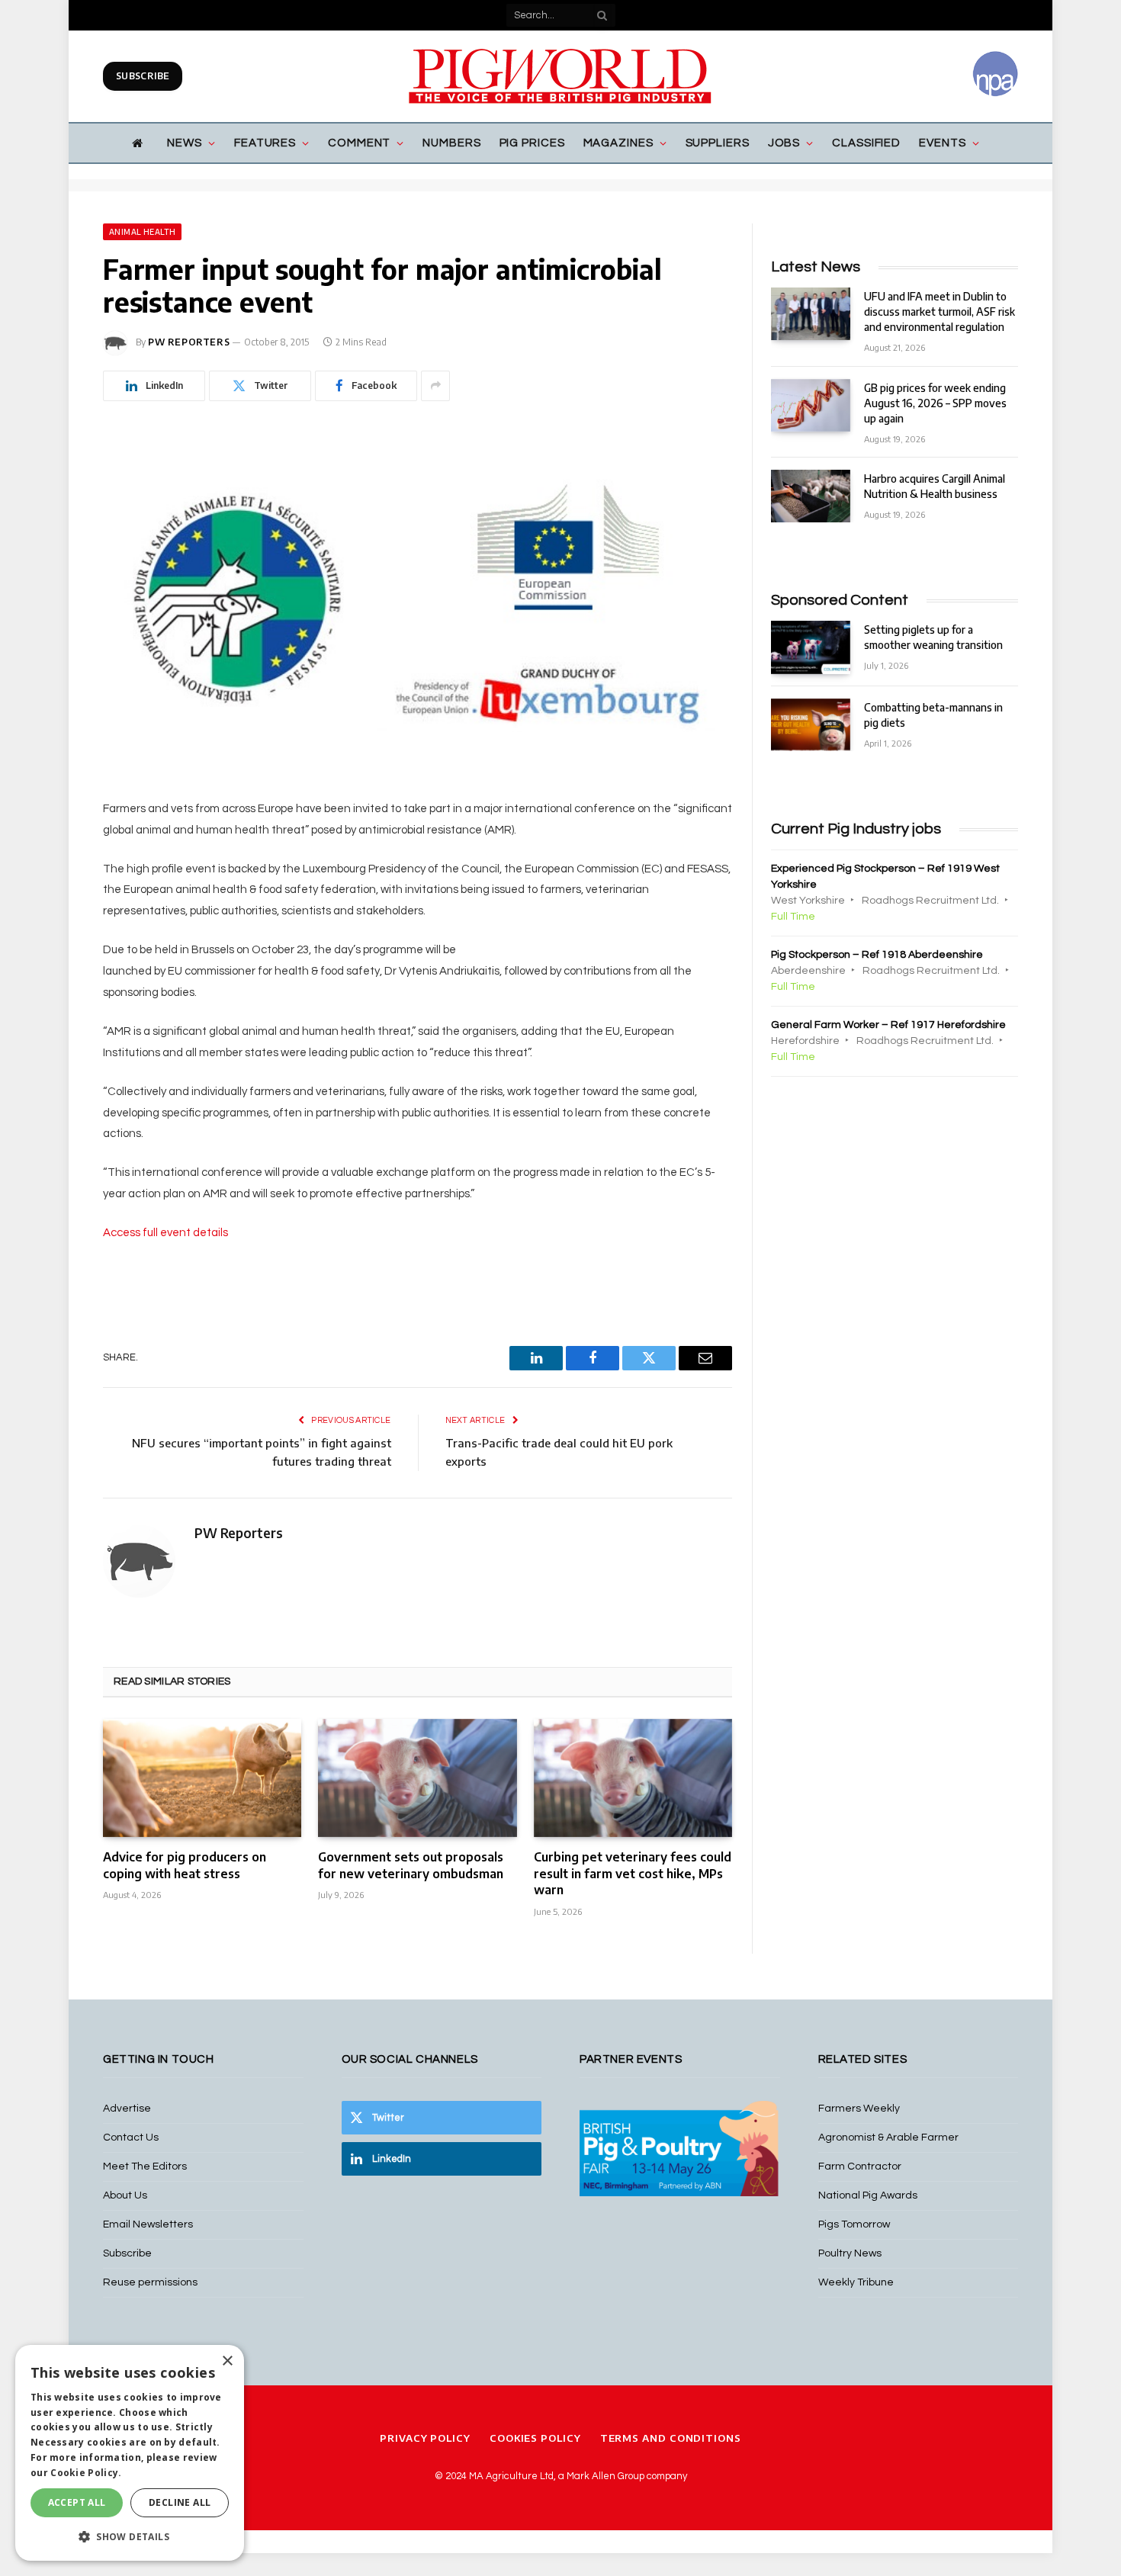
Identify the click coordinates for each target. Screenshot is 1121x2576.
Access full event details (165, 1233)
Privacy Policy (425, 2438)
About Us (125, 2195)
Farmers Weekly (859, 2109)
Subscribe (143, 76)
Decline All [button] (180, 2502)
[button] (130, 2536)
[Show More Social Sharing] (435, 386)
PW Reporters (189, 342)
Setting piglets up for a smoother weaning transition (933, 637)
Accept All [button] (77, 2502)
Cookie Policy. (86, 2473)
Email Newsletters (148, 2224)
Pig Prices (532, 143)
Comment (359, 143)
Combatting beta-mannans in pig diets (933, 715)
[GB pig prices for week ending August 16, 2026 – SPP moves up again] (811, 405)
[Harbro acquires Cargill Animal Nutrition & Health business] (811, 496)
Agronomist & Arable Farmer (888, 2138)
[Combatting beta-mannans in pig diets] (811, 725)
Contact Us (131, 2138)
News (185, 143)
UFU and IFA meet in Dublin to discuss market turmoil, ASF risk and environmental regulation (940, 312)
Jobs (784, 143)
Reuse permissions (150, 2282)
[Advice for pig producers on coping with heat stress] (202, 1778)
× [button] (227, 2361)
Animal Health (142, 232)
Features (265, 143)
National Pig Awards (868, 2195)
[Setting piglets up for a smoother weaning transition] (811, 647)
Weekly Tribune (856, 2282)
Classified (866, 143)
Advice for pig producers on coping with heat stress (185, 1865)
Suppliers (718, 143)
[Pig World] (560, 76)
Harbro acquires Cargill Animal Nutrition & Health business (935, 486)
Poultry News (850, 2253)
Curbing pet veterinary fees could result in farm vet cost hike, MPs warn (633, 1874)
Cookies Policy (535, 2438)
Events (942, 143)
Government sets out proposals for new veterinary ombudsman (411, 1865)
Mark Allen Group (605, 2476)
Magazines (618, 143)
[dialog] (130, 2453)
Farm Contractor (860, 2166)
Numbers (451, 143)
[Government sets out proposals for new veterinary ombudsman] (417, 1778)
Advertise (127, 2109)
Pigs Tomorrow (854, 2224)
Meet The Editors (145, 2166)
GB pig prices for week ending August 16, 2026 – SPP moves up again (935, 403)
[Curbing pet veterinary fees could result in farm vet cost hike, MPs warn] (633, 1778)
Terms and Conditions (671, 2438)
